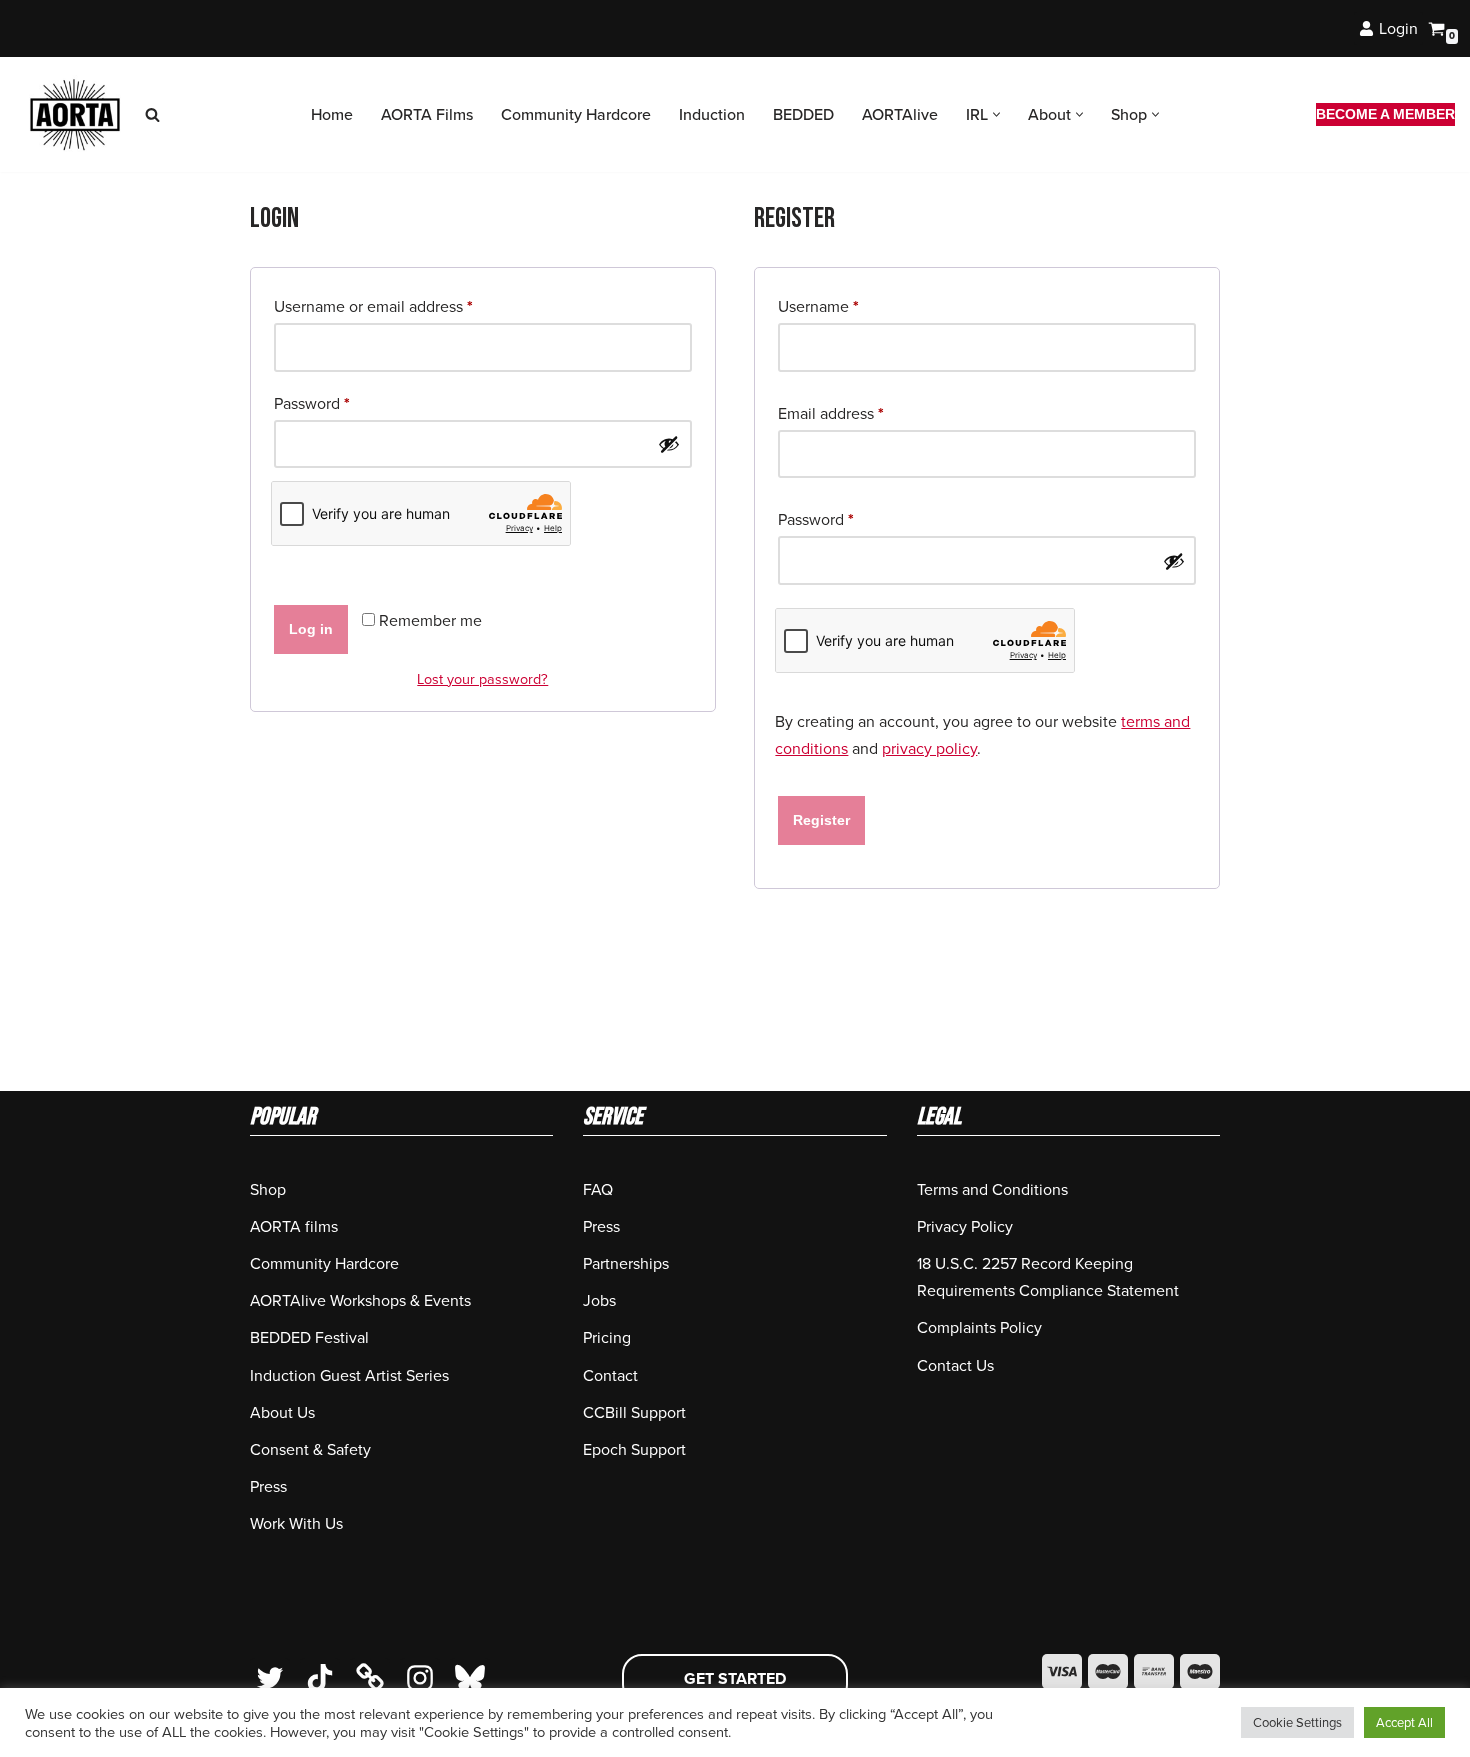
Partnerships (626, 1263)
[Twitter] (270, 1678)
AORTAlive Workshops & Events (360, 1300)
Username (818, 306)
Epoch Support (634, 1449)
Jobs (599, 1300)
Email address (831, 413)
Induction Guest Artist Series (349, 1375)
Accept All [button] (1404, 1722)
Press (268, 1486)
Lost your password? (482, 679)
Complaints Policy (979, 1327)
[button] (996, 114)
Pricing (607, 1337)
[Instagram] (420, 1678)
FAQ (598, 1189)
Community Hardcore (576, 114)
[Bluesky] (470, 1678)
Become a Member (1385, 114)
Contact (610, 1375)
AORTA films (294, 1226)
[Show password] (669, 444)
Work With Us (296, 1523)
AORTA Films (427, 114)
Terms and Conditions (992, 1189)
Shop (268, 1189)
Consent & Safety (310, 1449)
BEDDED (803, 114)
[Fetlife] (370, 1678)
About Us (282, 1412)
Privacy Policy (965, 1226)
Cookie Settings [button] (1297, 1722)
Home (332, 114)
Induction (712, 114)
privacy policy (929, 748)
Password (312, 403)
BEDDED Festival (309, 1337)
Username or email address (373, 306)
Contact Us (955, 1365)
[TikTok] (320, 1678)
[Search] (152, 114)
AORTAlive (900, 114)
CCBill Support (634, 1412)
